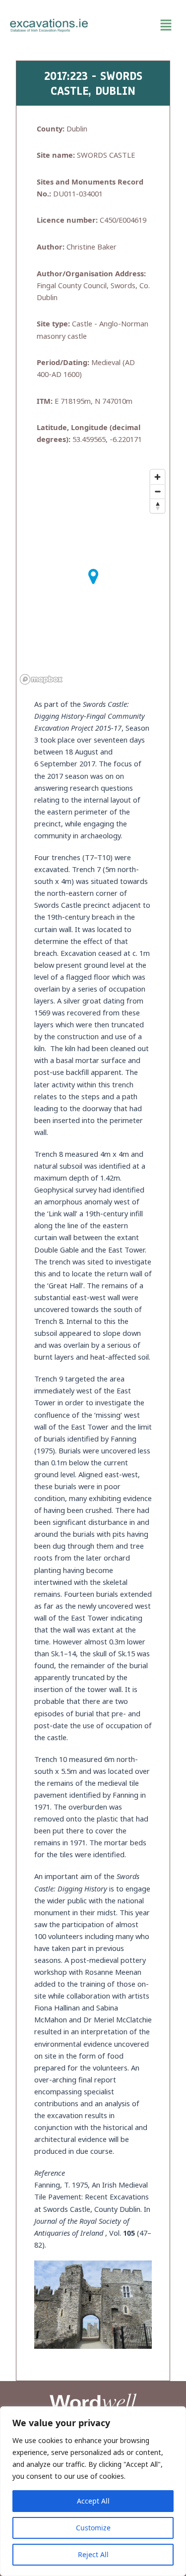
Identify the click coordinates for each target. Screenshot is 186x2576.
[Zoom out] (157, 491)
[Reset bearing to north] (157, 506)
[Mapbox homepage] (41, 679)
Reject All (93, 2554)
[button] (137, 25)
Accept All (93, 2501)
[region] (93, 2491)
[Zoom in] (157, 477)
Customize (93, 2528)
